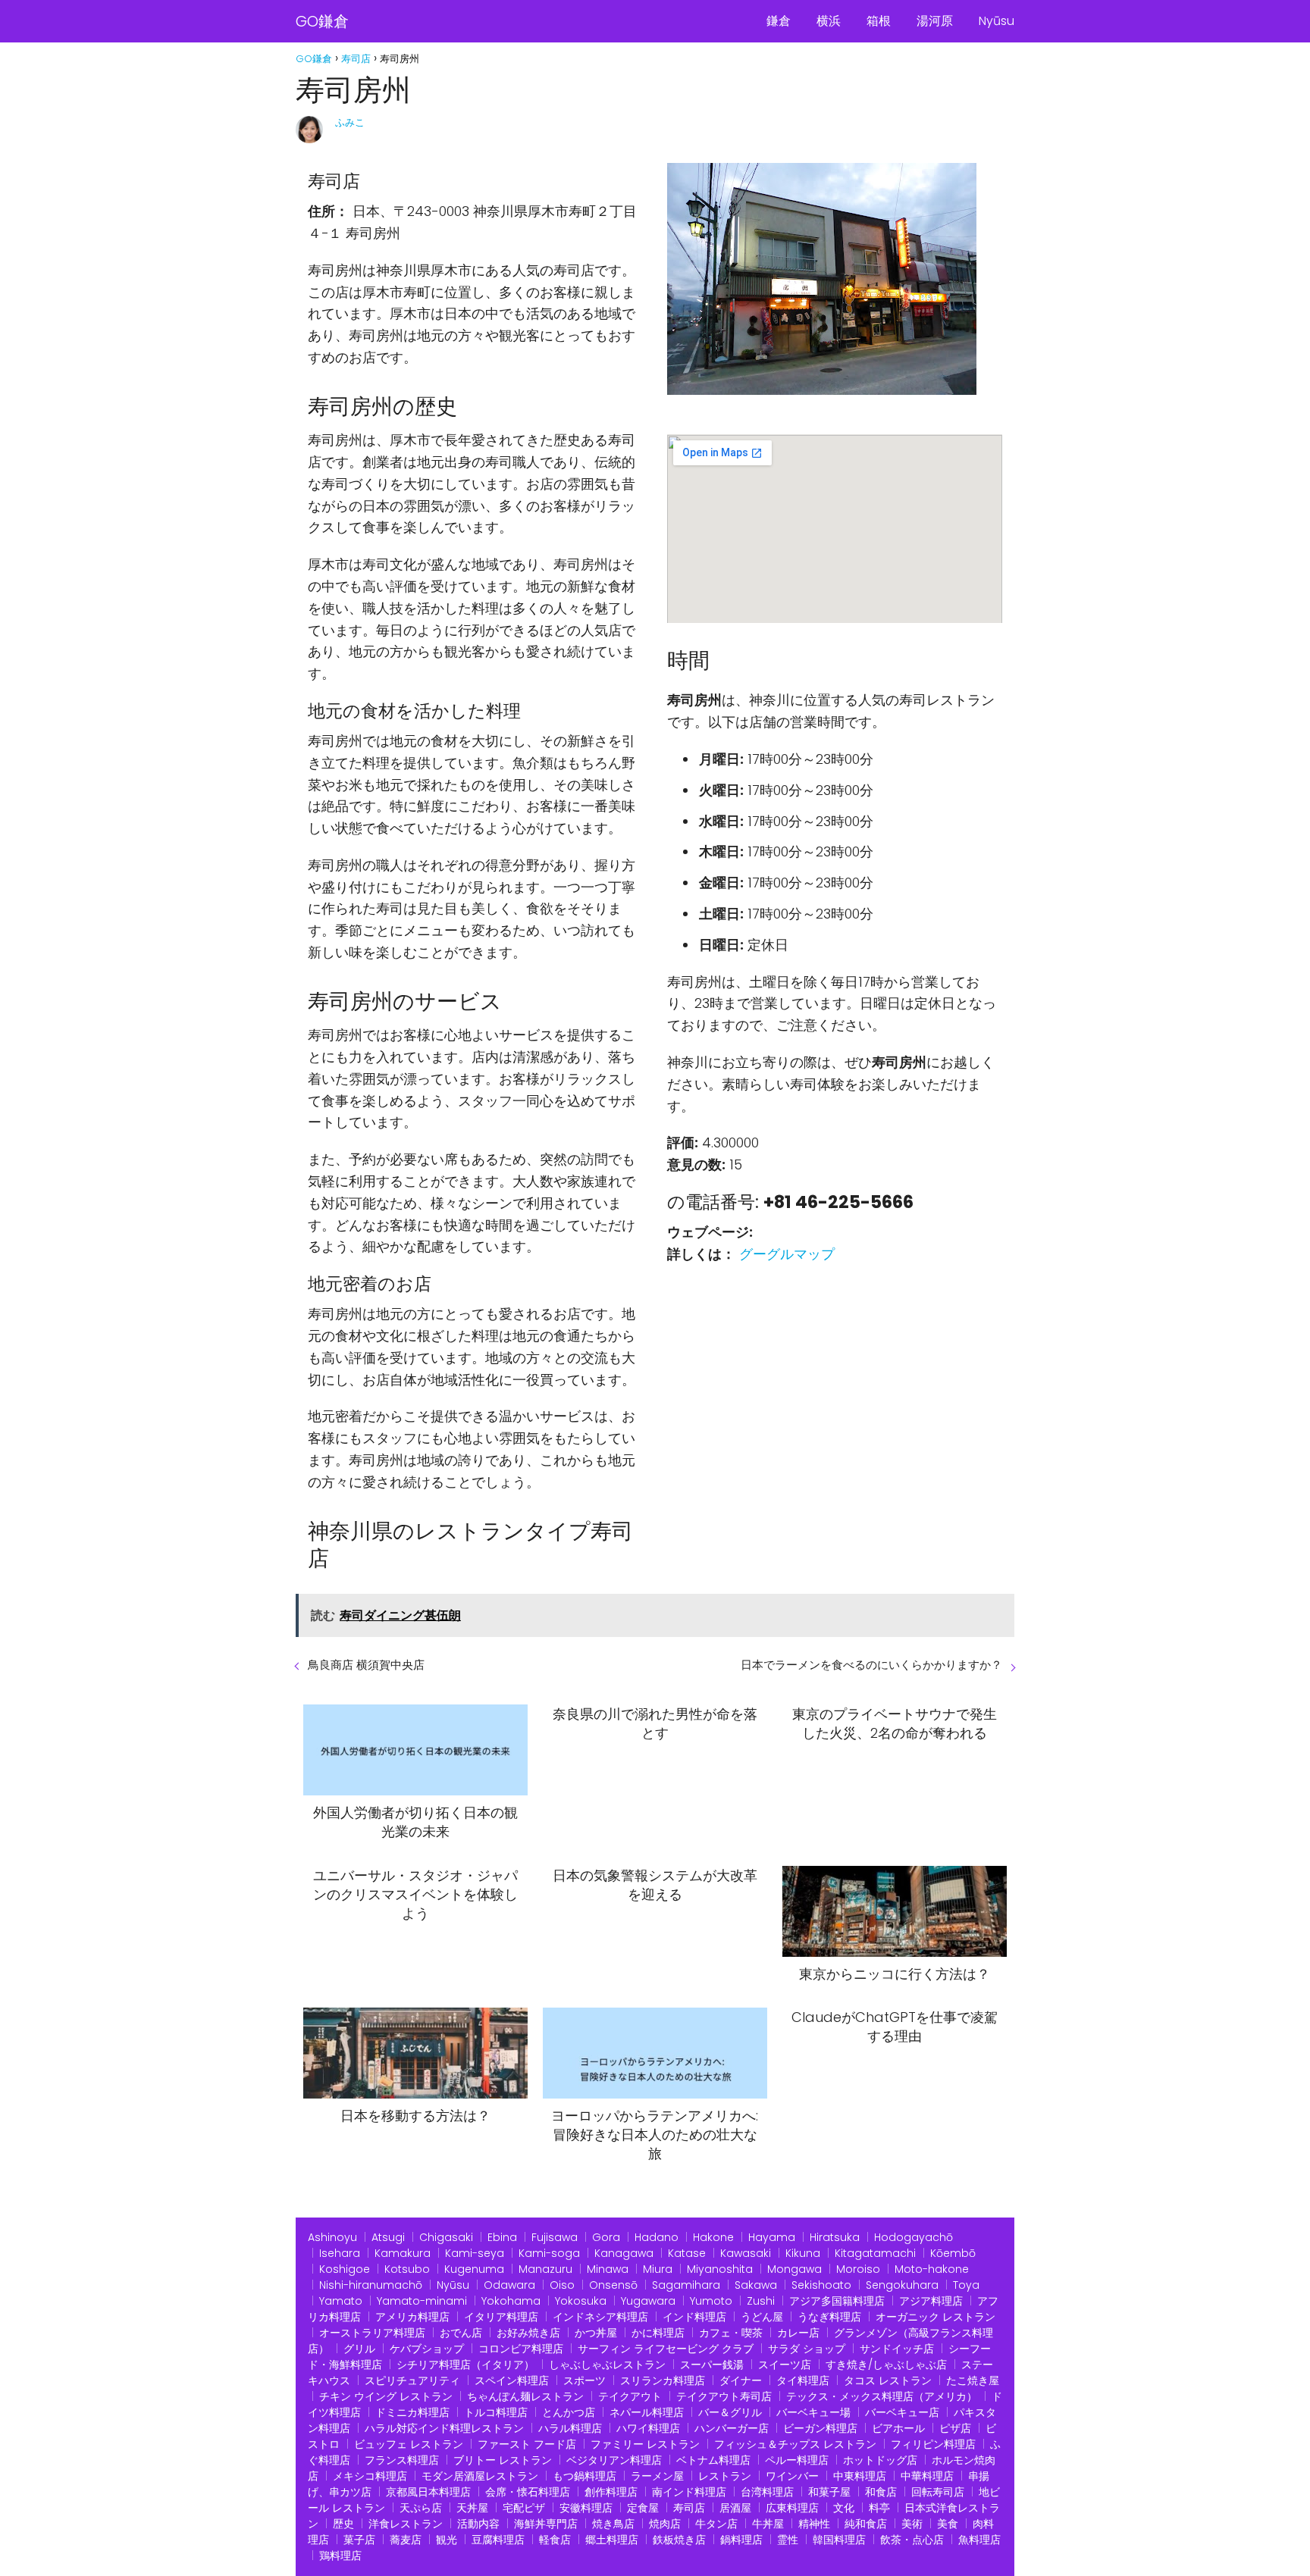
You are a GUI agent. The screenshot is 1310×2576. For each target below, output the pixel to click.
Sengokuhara (902, 2285)
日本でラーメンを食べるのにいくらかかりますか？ (871, 1665)
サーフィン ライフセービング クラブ (666, 2349)
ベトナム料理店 (713, 2460)
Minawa (608, 2269)
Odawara (509, 2285)
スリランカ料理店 (663, 2380)
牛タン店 (716, 2524)
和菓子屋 (829, 2492)
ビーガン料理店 (820, 2428)
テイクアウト (630, 2396)
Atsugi (388, 2237)
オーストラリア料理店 (372, 2333)
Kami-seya (475, 2253)
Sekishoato (821, 2285)
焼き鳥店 (613, 2524)
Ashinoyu (332, 2237)
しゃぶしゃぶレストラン (607, 2365)
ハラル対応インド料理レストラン (444, 2428)
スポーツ (584, 2380)
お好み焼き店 (528, 2333)
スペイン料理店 (512, 2380)
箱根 (879, 21)
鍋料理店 (741, 2540)
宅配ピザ (524, 2508)
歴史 (343, 2524)
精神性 (814, 2524)
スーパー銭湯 (712, 2365)
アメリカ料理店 (412, 2317)
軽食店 (555, 2540)
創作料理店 (611, 2492)
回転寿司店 (938, 2492)
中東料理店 (860, 2476)
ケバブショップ (427, 2349)
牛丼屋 (768, 2524)
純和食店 (866, 2524)
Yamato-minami (422, 2301)
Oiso (562, 2285)
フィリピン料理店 (933, 2444)
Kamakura (403, 2253)
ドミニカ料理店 (412, 2412)
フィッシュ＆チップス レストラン (795, 2444)
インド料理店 (694, 2317)
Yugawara (648, 2301)
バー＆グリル (730, 2412)
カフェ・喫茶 (731, 2333)
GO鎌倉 (322, 21)
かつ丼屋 (596, 2333)
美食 (948, 2524)
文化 (844, 2508)
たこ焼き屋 (973, 2380)
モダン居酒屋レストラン (480, 2476)
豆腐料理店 (498, 2540)
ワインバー (792, 2476)
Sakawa (756, 2285)
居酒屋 (735, 2508)
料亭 (879, 2508)
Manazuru (545, 2269)
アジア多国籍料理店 (837, 2301)
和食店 (881, 2492)
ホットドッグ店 (880, 2460)
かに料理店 (658, 2333)
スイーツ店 (785, 2365)
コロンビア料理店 (521, 2349)
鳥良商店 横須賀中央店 (366, 1665)
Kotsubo (407, 2269)
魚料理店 (979, 2540)
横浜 (829, 21)
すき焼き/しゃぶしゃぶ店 (886, 2365)
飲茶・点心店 (912, 2540)
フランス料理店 (402, 2460)
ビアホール (898, 2428)
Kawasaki (746, 2253)
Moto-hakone (932, 2269)
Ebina (502, 2237)
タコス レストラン (888, 2380)
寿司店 (689, 2508)
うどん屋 (762, 2317)
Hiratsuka (835, 2237)
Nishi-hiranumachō (371, 2285)
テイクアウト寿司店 (724, 2396)
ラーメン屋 (657, 2476)
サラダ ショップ (807, 2349)
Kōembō (953, 2253)
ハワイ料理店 (648, 2428)
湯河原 (935, 21)
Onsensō (613, 2285)
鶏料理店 (340, 2556)
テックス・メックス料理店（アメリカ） (882, 2396)
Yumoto (711, 2301)
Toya (966, 2285)
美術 (912, 2524)
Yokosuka (581, 2301)
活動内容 (478, 2524)
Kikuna (803, 2253)
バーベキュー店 (902, 2412)
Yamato (341, 2301)
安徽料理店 (586, 2508)
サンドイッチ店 (897, 2349)
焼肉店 (665, 2524)
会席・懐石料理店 (528, 2492)
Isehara (340, 2253)
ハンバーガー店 (732, 2428)
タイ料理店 (803, 2380)
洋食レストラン (406, 2524)
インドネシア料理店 (600, 2317)
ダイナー (741, 2380)
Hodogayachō (914, 2237)
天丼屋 (472, 2508)
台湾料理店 (767, 2492)
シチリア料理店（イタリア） (465, 2365)
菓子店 (359, 2540)
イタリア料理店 (501, 2317)
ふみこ (350, 122)
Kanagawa (624, 2253)
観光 (447, 2540)
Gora (606, 2237)
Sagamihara (686, 2285)
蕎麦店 (406, 2540)
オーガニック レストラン (935, 2317)
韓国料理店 (839, 2540)
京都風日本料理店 (428, 2492)
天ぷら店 (421, 2508)
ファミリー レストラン (645, 2444)
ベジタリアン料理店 (614, 2460)
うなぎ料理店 (829, 2317)
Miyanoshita (720, 2269)
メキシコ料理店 (370, 2476)
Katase (687, 2253)
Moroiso (858, 2269)
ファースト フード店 (527, 2444)
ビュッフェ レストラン (409, 2444)
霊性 (788, 2540)
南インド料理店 (689, 2492)
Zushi (761, 2301)
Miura (658, 2269)
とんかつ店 (569, 2412)
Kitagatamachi (875, 2253)
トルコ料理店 (496, 2412)
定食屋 (643, 2508)
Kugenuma (474, 2269)
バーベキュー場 (813, 2412)
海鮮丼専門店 (546, 2524)
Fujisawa (555, 2237)
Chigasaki (446, 2237)
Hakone (713, 2237)
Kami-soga (549, 2253)
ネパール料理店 (647, 2412)
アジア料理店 (931, 2301)
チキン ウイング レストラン (386, 2396)
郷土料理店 (612, 2540)
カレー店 (798, 2333)
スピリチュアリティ (412, 2380)
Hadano (657, 2237)
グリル (359, 2349)
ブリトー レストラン (503, 2460)
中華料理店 (927, 2476)
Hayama (772, 2237)
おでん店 (461, 2333)
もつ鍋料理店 (584, 2476)
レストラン (725, 2476)
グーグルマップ (787, 1254)
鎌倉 (779, 21)
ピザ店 (955, 2428)
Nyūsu (997, 21)
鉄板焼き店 (679, 2540)
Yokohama (511, 2301)
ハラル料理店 (570, 2428)
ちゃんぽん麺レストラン (525, 2396)
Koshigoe (345, 2269)
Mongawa (794, 2269)
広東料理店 (792, 2508)
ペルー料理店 (797, 2460)
